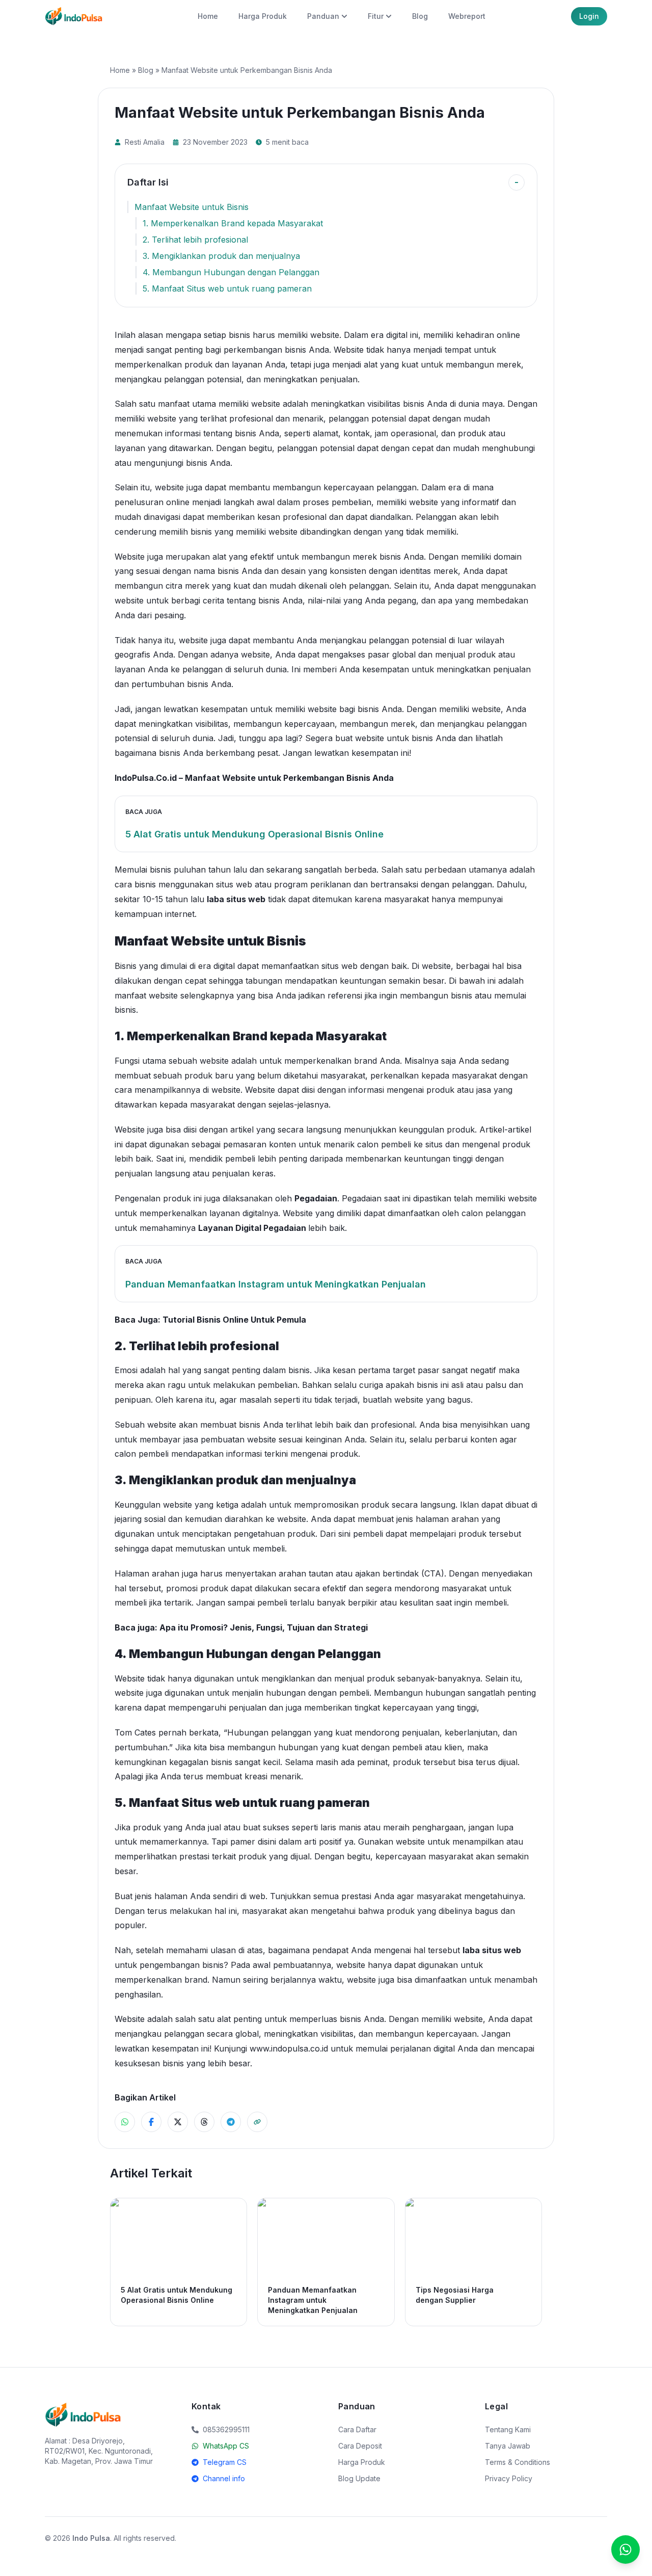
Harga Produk (263, 16)
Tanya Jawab (508, 2446)
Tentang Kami (508, 2429)
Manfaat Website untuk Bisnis (192, 207)
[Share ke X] (178, 2122)
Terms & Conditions (518, 2462)
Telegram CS (225, 2462)
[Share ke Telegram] (231, 2122)
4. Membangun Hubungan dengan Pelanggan (231, 272)
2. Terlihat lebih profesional (195, 240)
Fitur (376, 16)
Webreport (467, 16)
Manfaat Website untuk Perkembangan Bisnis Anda (289, 778)
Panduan (323, 16)
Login (589, 16)
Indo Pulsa (91, 2538)
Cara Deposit (360, 2446)
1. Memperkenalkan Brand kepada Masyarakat (233, 223)
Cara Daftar (357, 2429)
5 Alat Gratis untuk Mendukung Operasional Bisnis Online (254, 834)
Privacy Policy (509, 2478)
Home (208, 16)
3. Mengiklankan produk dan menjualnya (221, 256)
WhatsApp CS (226, 2446)
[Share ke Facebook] (151, 2122)
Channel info (224, 2478)
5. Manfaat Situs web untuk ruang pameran (227, 288)
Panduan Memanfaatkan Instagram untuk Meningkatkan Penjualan (276, 1284)
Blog (420, 16)
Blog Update (359, 2478)
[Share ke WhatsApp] (125, 2122)
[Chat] (626, 2549)
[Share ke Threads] (204, 2122)
